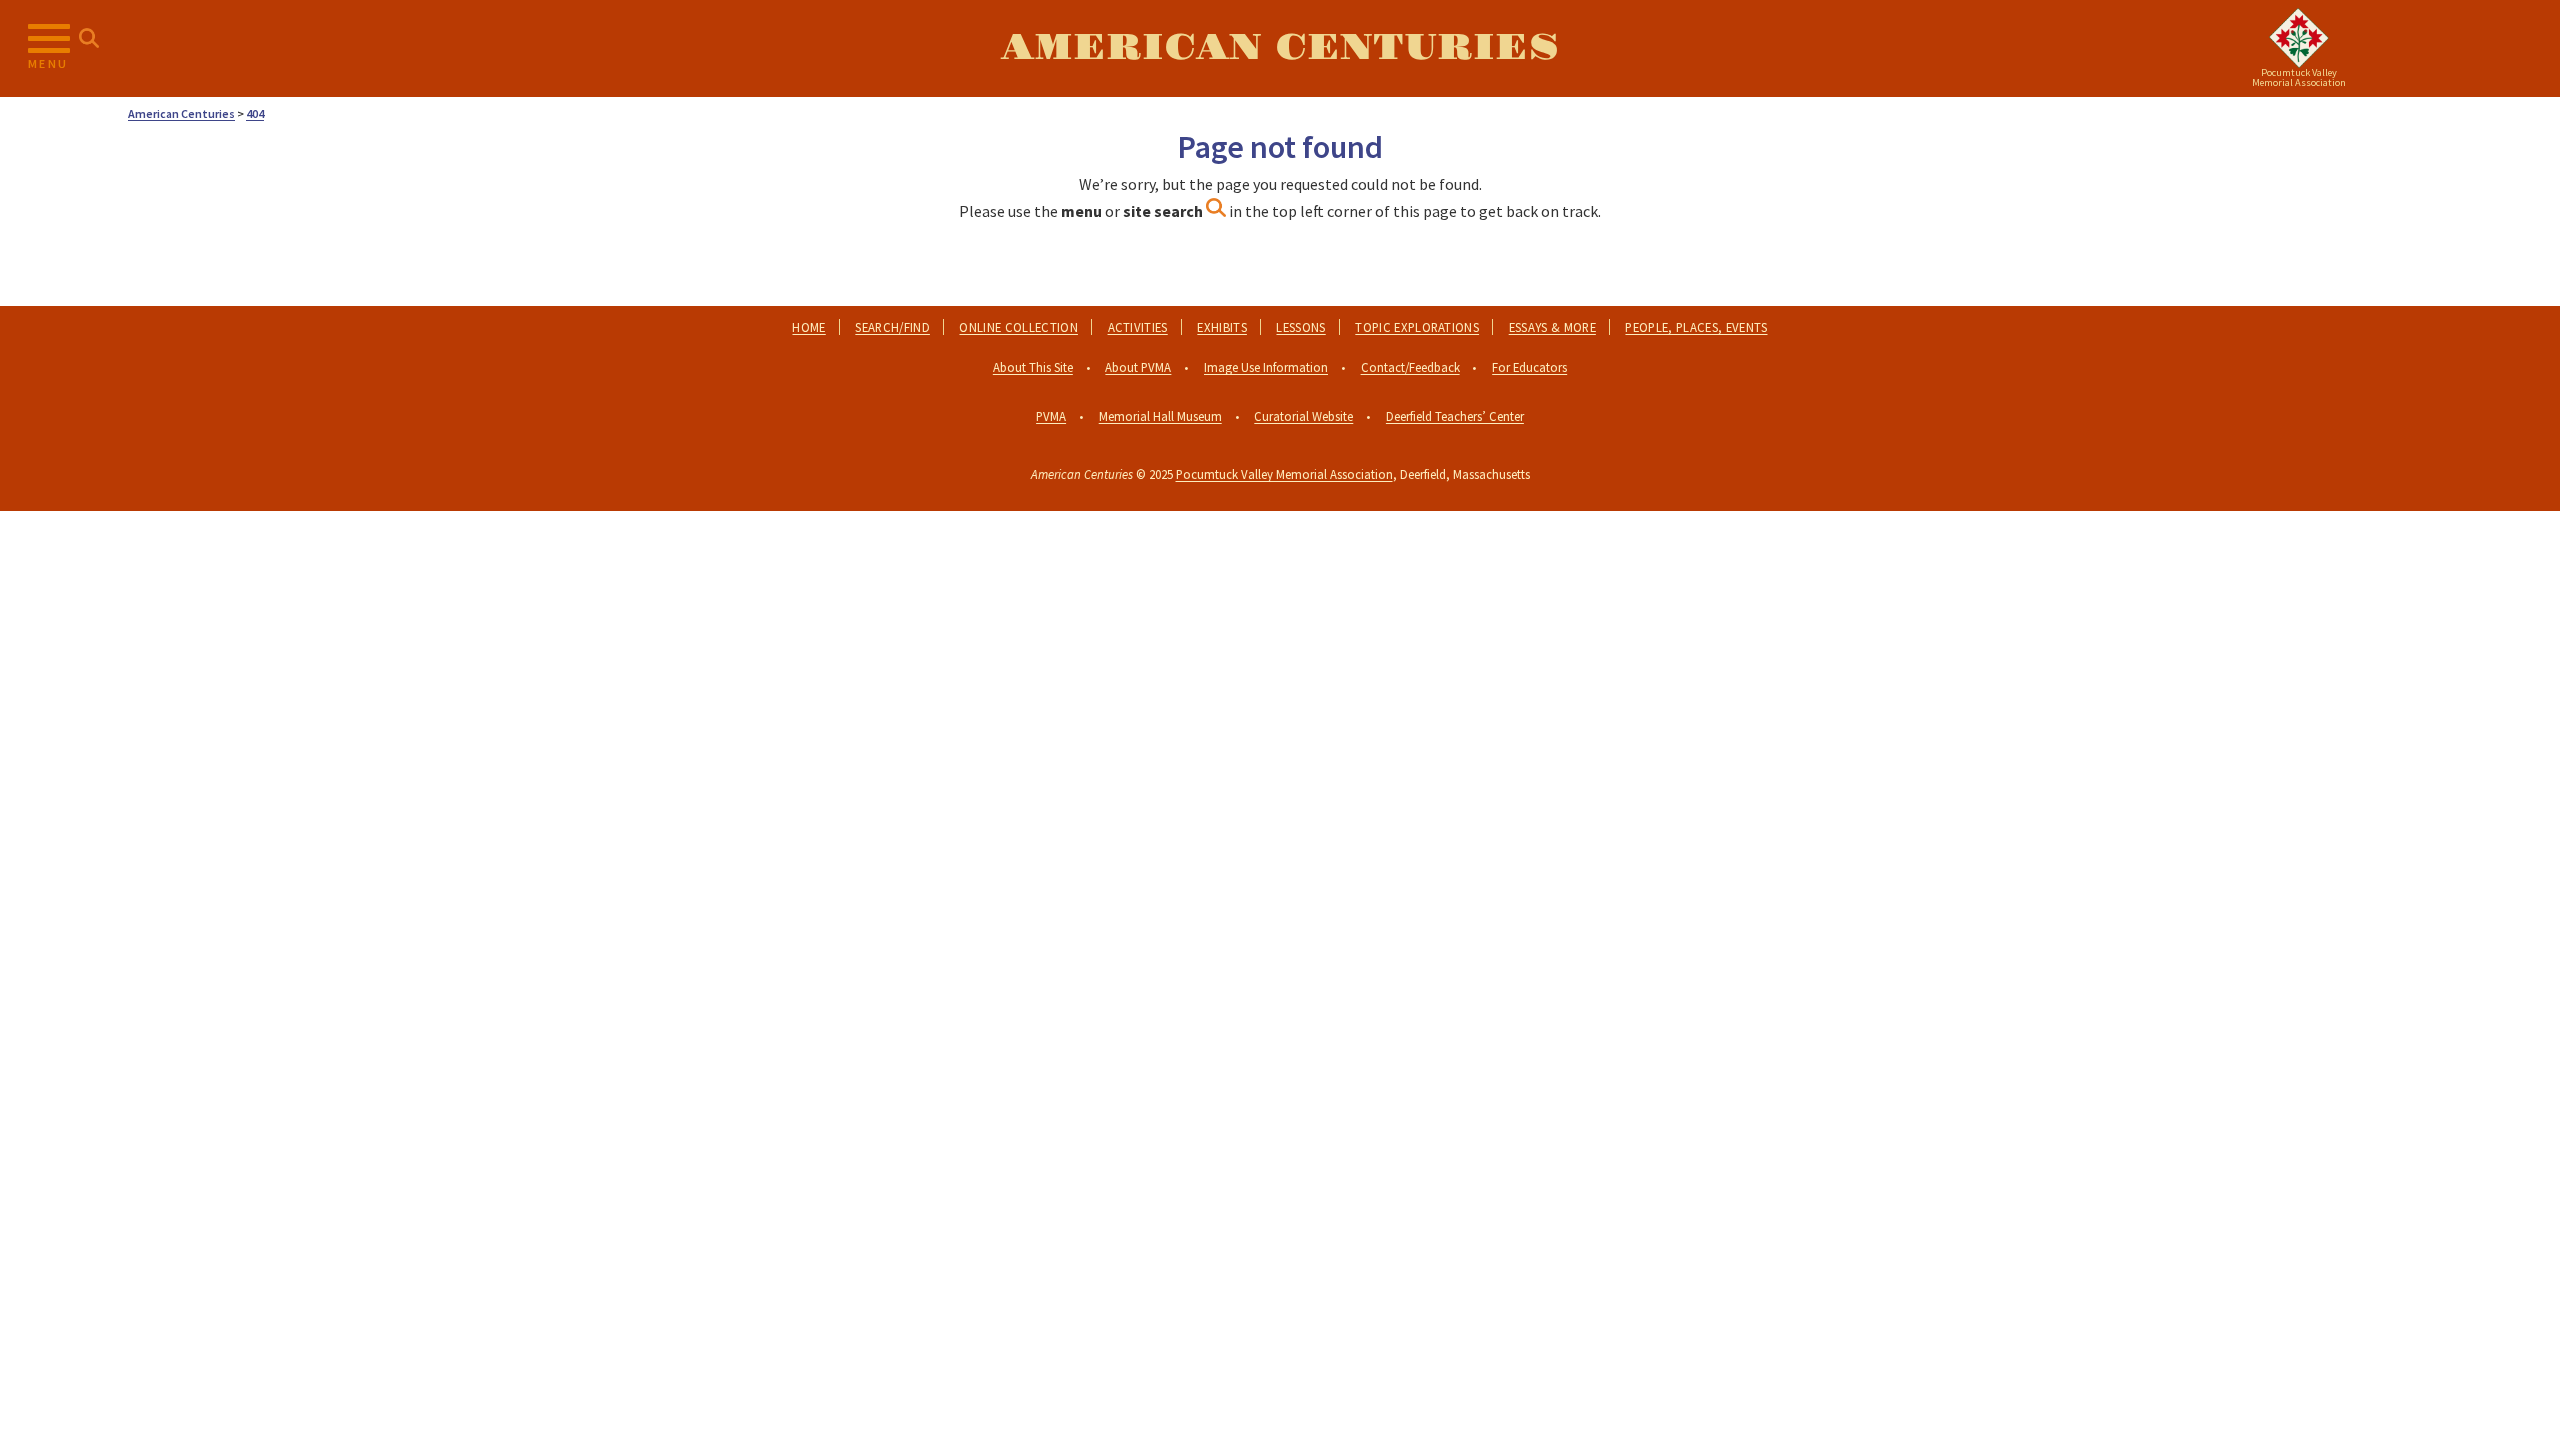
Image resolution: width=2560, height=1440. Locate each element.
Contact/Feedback (1410, 367)
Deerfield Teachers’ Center (1455, 416)
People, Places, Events (1696, 327)
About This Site (1033, 367)
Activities (1138, 327)
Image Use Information (1266, 367)
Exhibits (1222, 327)
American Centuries (1280, 48)
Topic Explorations (1417, 327)
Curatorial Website (1303, 416)
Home (808, 327)
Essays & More (1552, 327)
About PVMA (1138, 367)
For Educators (1529, 367)
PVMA (1051, 416)
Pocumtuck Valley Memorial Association (1284, 474)
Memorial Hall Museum (1160, 416)
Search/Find (892, 327)
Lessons (1300, 327)
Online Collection (1018, 327)
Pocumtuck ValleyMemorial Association (2299, 77)
